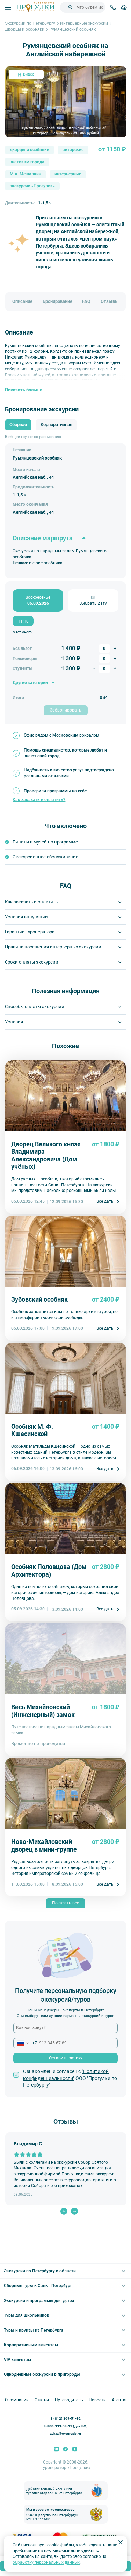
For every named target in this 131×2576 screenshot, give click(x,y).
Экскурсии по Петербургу (30, 23)
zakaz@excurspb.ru (65, 2433)
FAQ (86, 301)
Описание (22, 301)
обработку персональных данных (46, 2562)
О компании (17, 2400)
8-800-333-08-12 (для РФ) (66, 2426)
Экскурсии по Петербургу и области (40, 2271)
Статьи (42, 2400)
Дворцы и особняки (25, 29)
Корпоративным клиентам (31, 2345)
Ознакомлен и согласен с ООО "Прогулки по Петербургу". (70, 2078)
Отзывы (110, 301)
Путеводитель (69, 2400)
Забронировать (66, 710)
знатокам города (27, 162)
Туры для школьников (27, 2315)
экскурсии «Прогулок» (32, 186)
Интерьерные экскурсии (84, 23)
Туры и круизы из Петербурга (34, 2330)
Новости (97, 2400)
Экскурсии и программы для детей (39, 2301)
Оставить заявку (66, 2058)
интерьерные (68, 174)
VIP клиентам (17, 2360)
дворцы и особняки (30, 150)
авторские (73, 150)
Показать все (65, 1903)
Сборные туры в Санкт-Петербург (38, 2286)
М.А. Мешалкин (26, 174)
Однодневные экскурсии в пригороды (42, 2374)
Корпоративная (56, 425)
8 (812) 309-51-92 (66, 2418)
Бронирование (57, 301)
